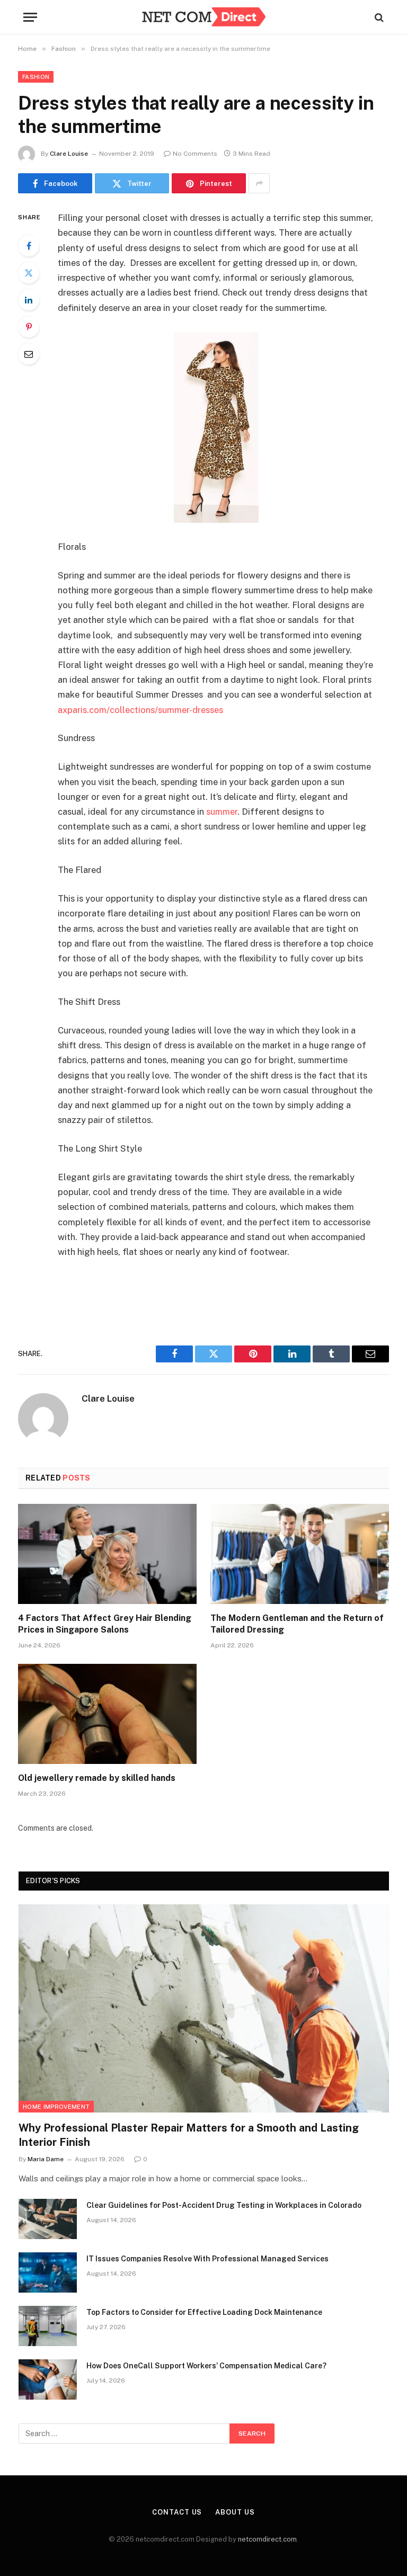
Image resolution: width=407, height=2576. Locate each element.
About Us (235, 2512)
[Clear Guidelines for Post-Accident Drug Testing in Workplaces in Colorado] (48, 2219)
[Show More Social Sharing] (259, 183)
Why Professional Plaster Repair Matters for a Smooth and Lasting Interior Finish (189, 2135)
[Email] (29, 354)
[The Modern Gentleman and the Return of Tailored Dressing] (300, 1554)
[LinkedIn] (29, 300)
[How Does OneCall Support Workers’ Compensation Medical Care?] (48, 2379)
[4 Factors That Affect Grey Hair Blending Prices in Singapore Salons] (107, 1554)
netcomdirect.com (267, 2539)
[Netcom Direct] (203, 17)
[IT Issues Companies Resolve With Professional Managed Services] (48, 2272)
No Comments (195, 154)
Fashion (36, 77)
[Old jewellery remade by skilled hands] (107, 1714)
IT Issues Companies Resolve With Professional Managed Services (207, 2259)
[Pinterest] (29, 327)
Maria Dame (46, 2159)
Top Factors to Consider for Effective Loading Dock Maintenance (204, 2312)
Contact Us (177, 2512)
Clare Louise (69, 154)
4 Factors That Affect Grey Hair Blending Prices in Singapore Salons (105, 1624)
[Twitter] (29, 273)
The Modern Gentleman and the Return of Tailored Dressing (297, 1624)
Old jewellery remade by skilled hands (97, 1778)
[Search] (378, 17)
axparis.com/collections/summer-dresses (140, 710)
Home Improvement (56, 2107)
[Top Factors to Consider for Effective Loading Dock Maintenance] (48, 2326)
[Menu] (30, 17)
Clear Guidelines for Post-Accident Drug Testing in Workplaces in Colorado (224, 2205)
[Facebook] (29, 246)
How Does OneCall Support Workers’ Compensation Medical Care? (206, 2366)
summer (222, 812)
